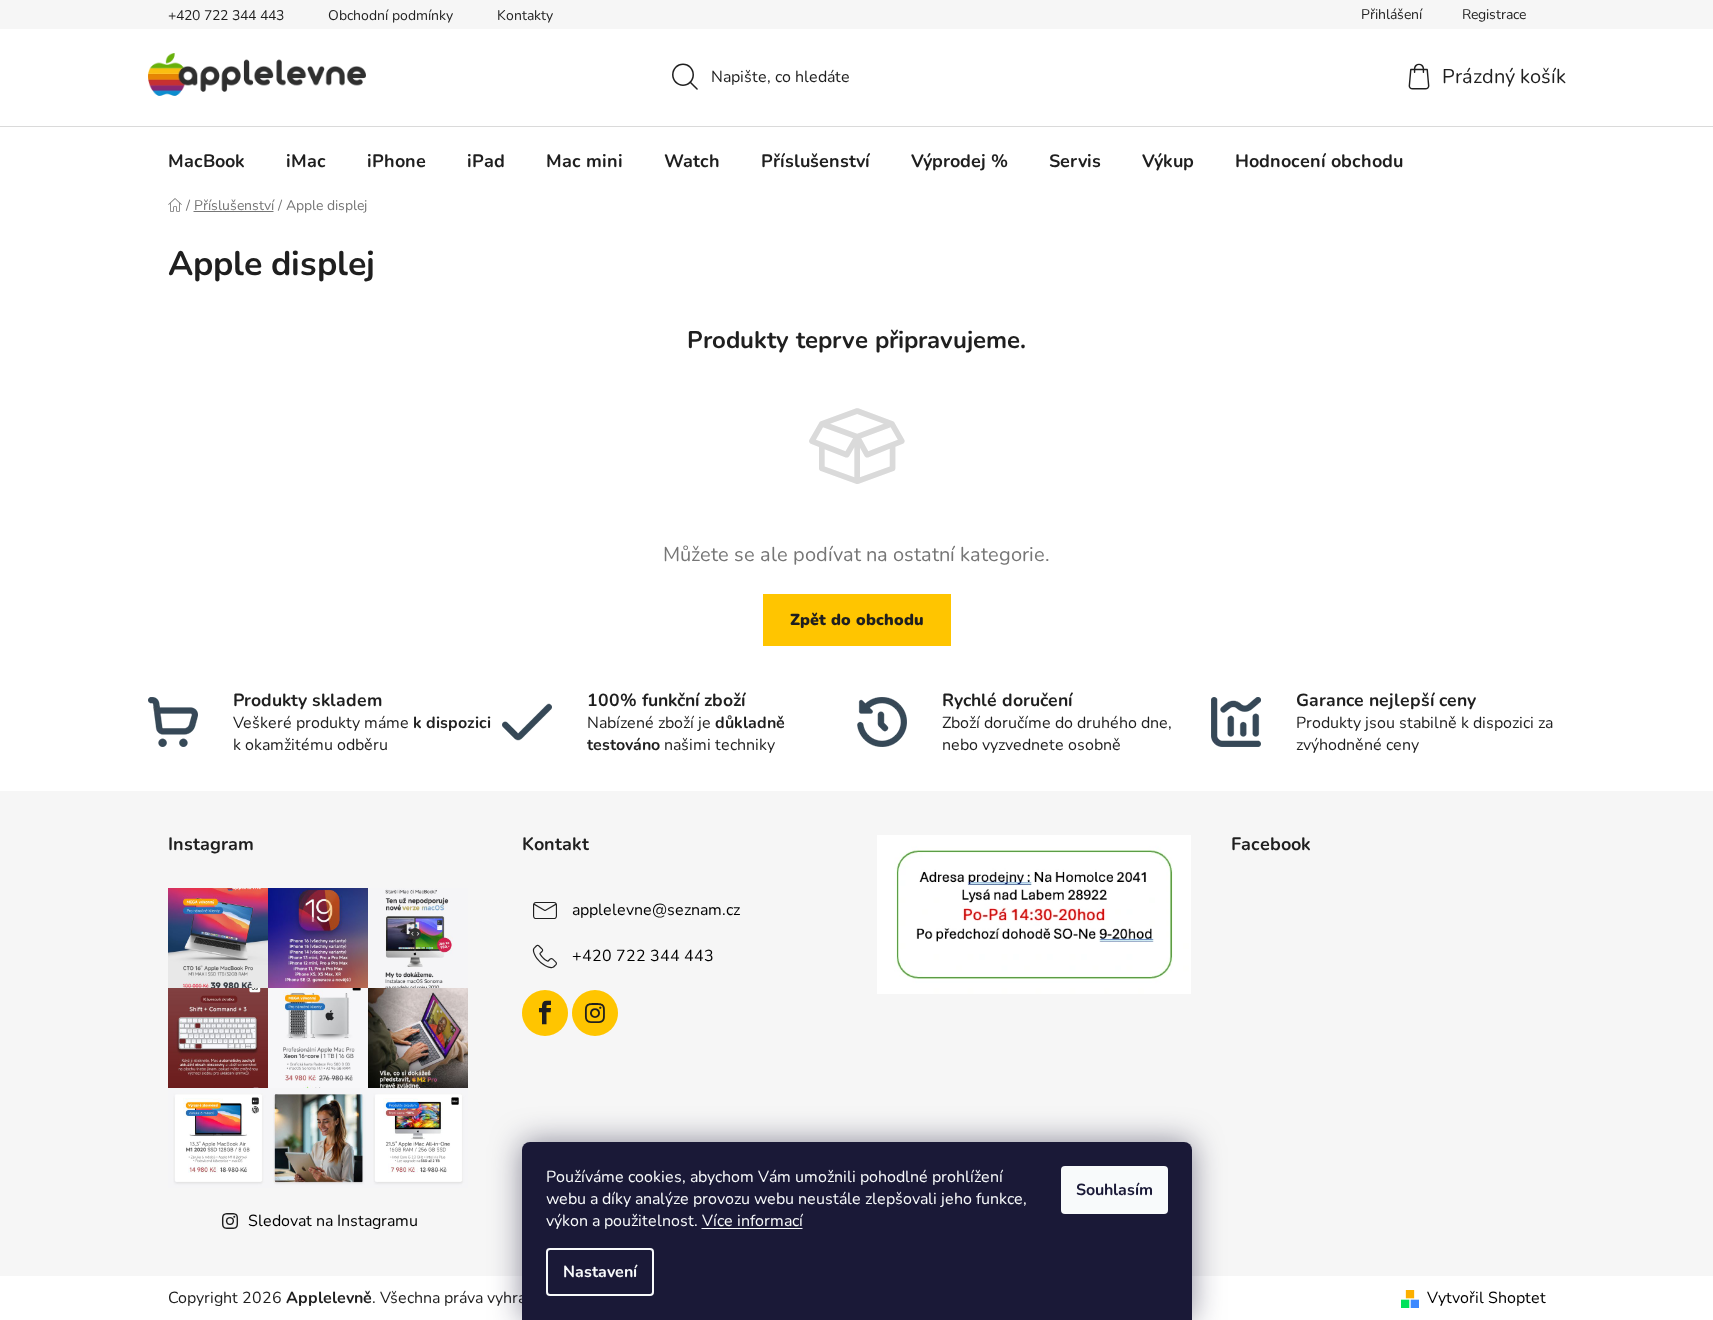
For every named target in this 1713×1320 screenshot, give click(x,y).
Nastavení (600, 1272)
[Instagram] (595, 1013)
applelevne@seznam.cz (656, 910)
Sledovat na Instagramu (333, 1221)
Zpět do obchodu (857, 620)
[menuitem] (206, 161)
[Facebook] (545, 1013)
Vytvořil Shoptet (1486, 1298)
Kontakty (525, 15)
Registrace (1494, 14)
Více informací (752, 1221)
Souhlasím (1114, 1190)
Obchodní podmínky (390, 15)
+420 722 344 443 (226, 15)
